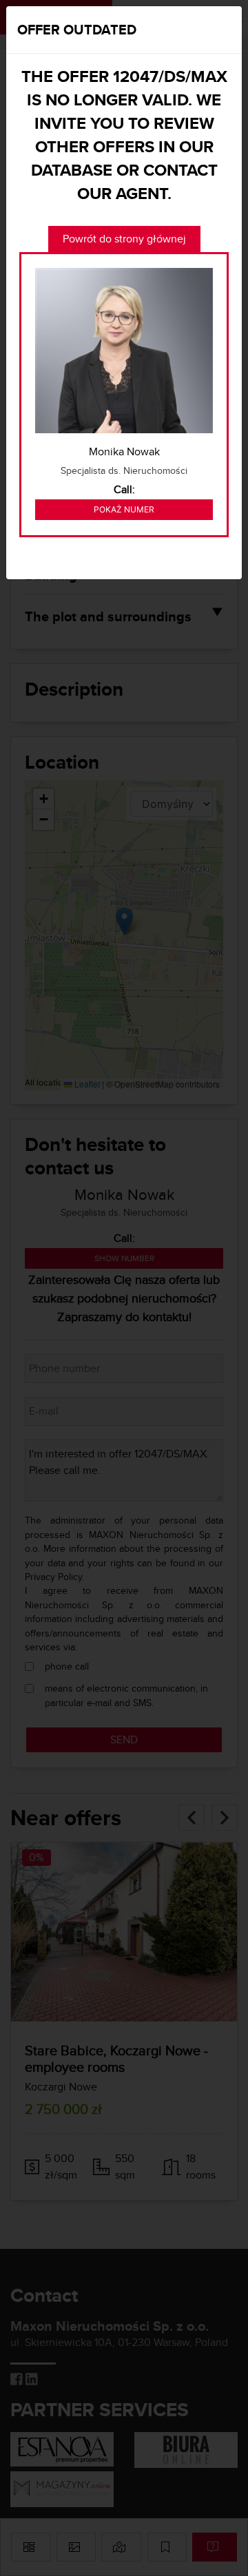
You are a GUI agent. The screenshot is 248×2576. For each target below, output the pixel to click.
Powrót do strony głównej (124, 239)
